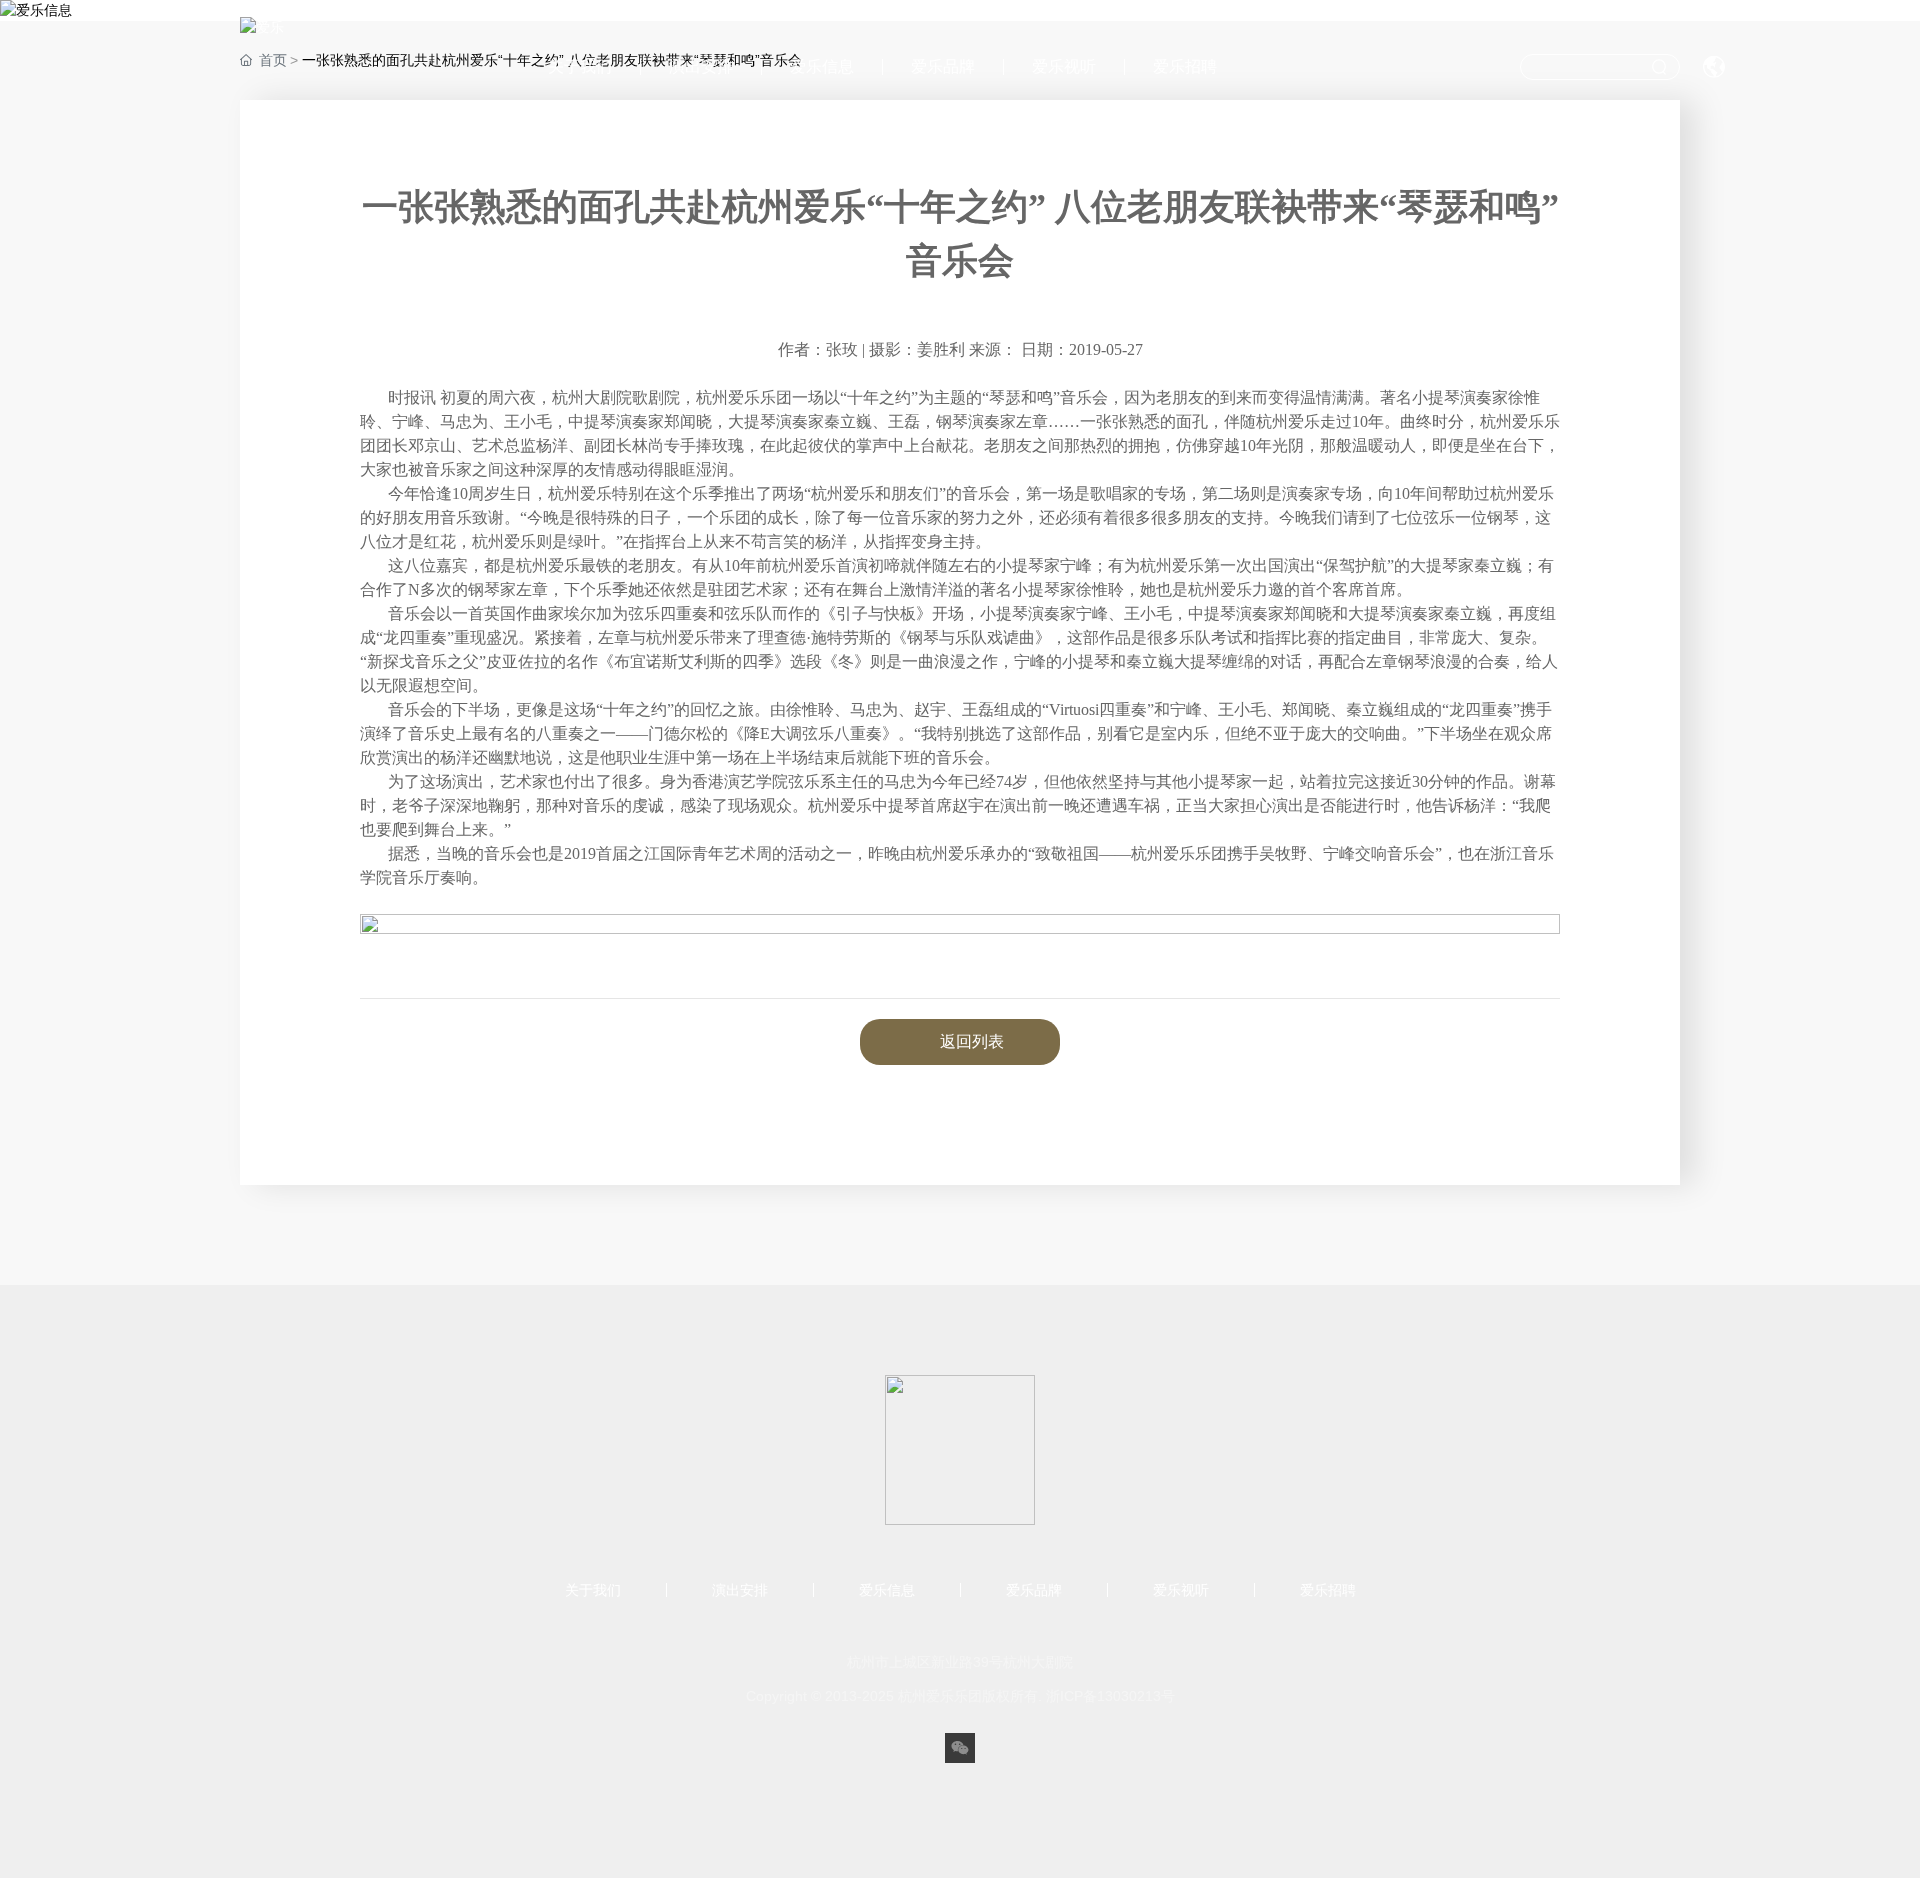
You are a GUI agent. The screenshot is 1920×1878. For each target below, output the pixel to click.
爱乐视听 (1064, 66)
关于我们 (580, 66)
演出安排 (701, 66)
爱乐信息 (822, 66)
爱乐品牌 (943, 66)
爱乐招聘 (1185, 66)
